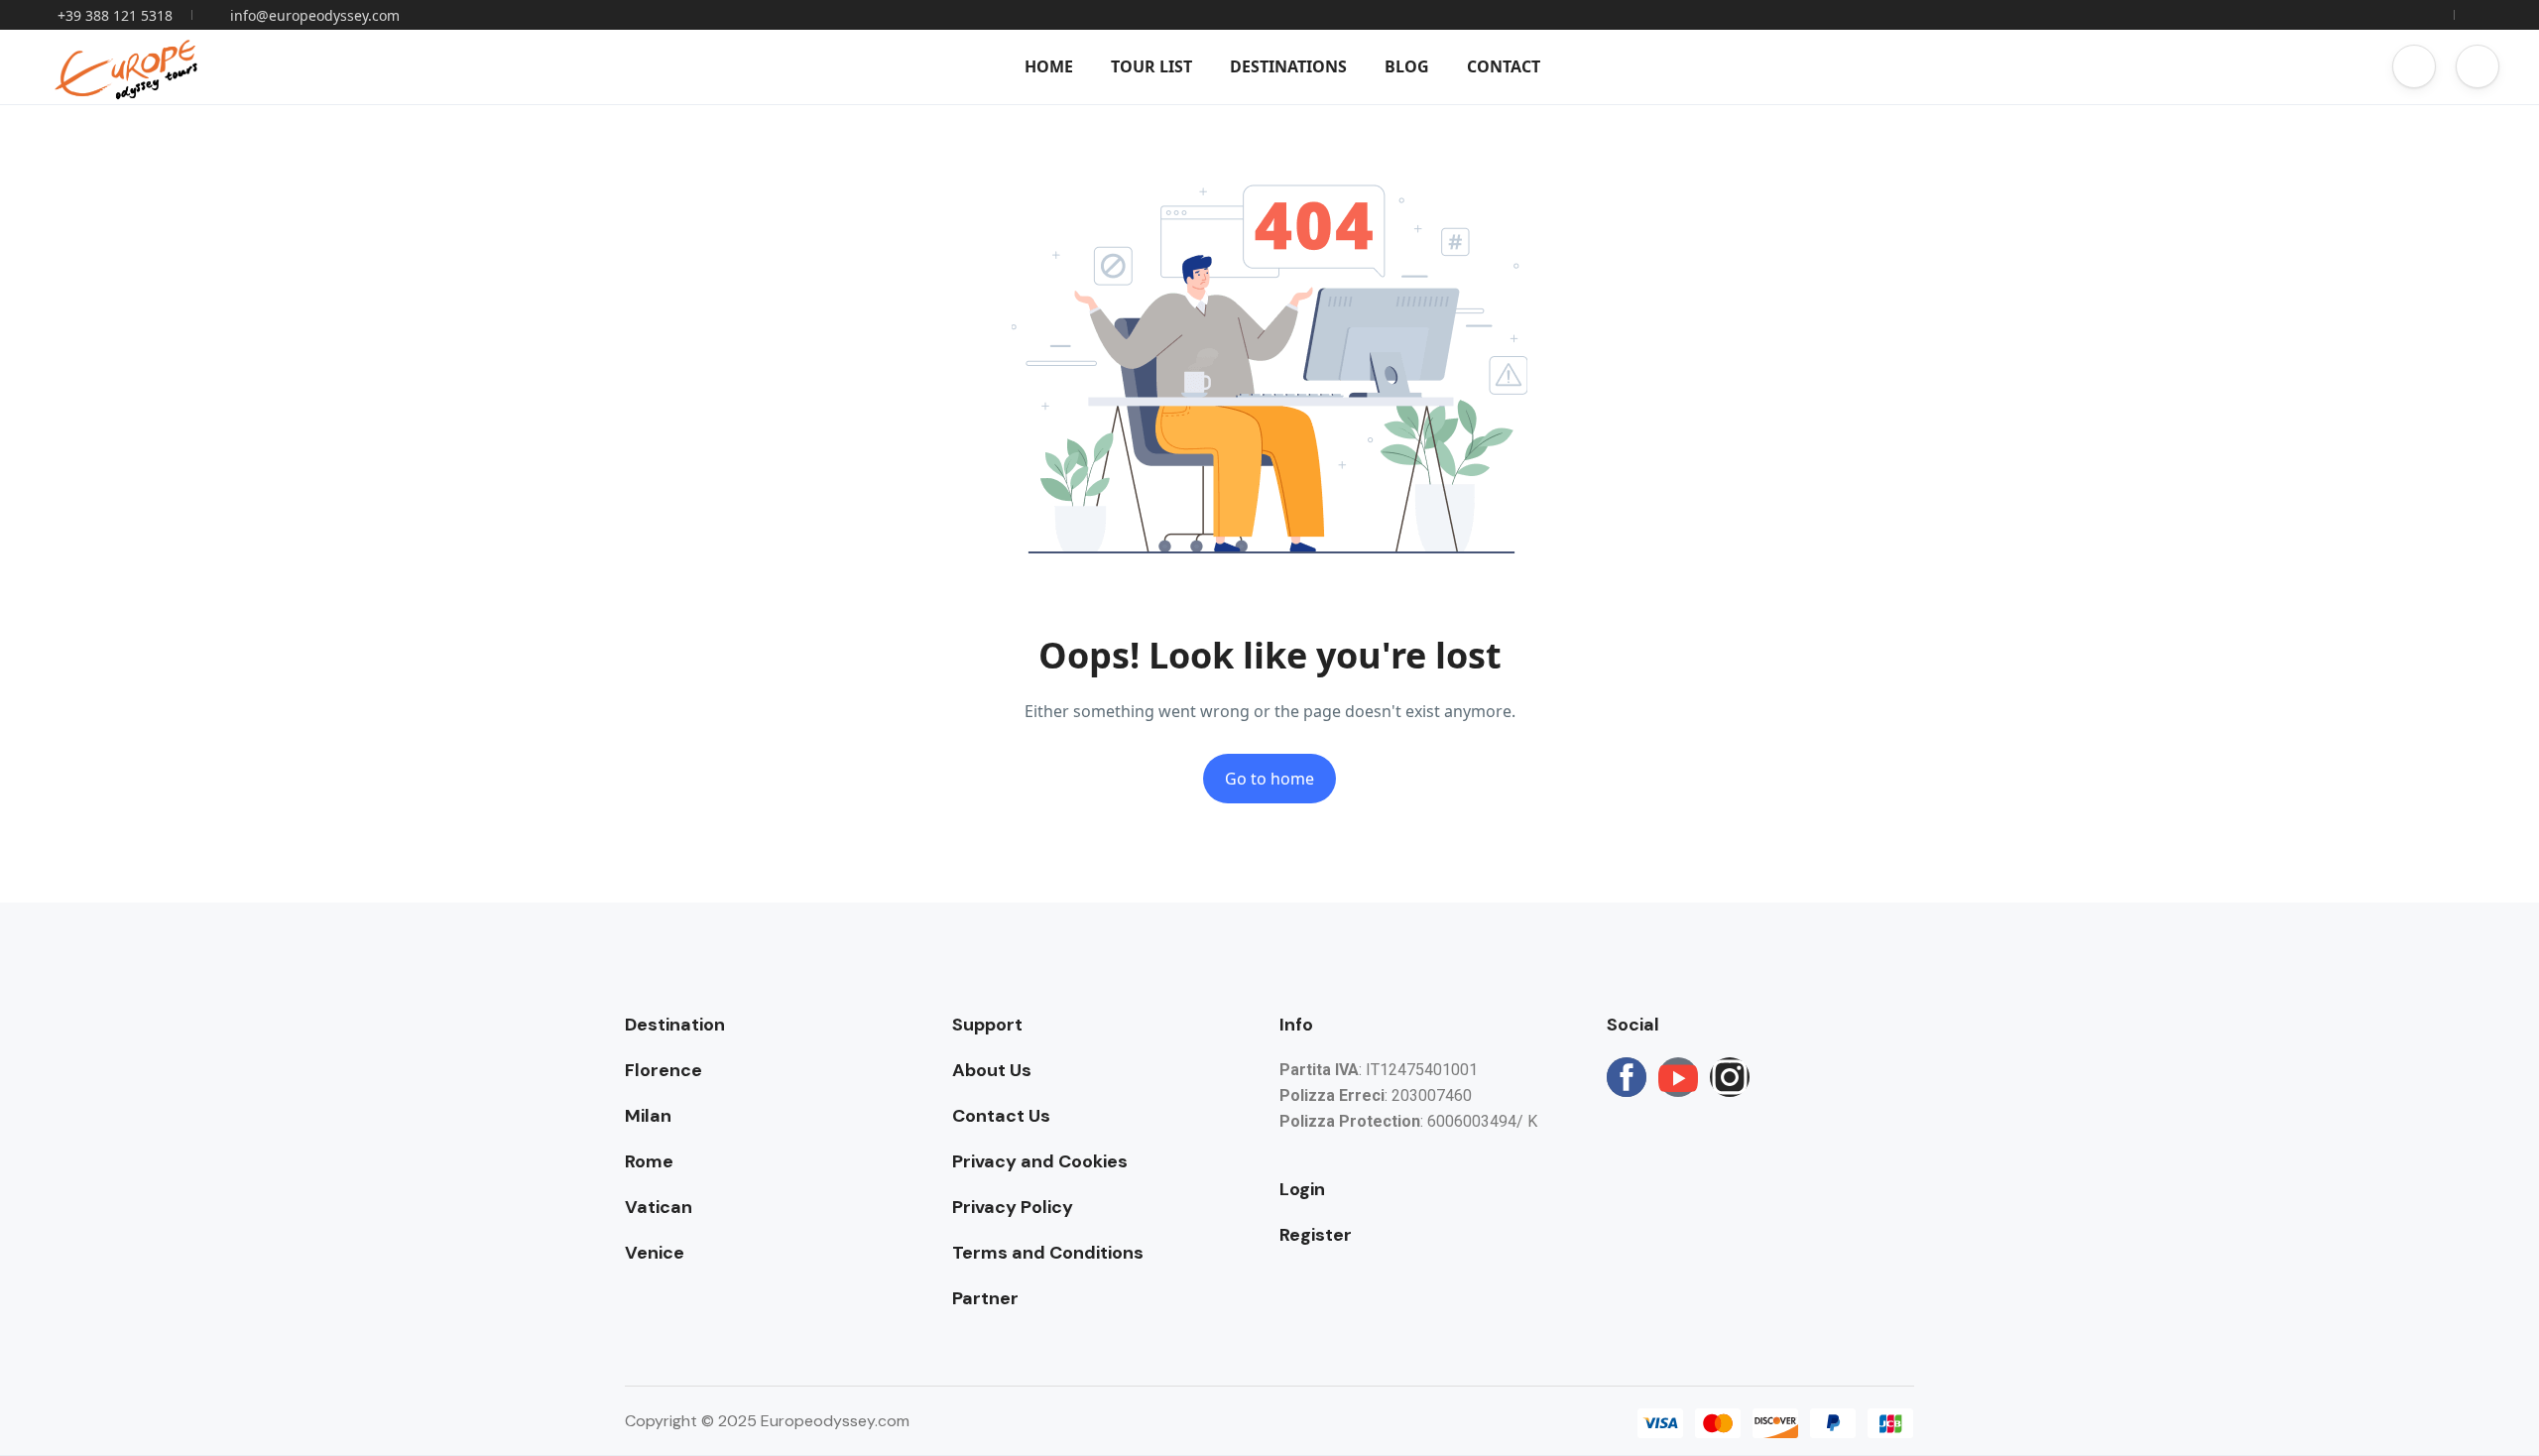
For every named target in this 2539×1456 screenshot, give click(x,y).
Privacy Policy (1013, 1207)
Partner (985, 1298)
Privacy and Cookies (1040, 1161)
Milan (648, 1116)
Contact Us (1001, 1116)
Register (1316, 1235)
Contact (1504, 66)
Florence (664, 1070)
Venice (655, 1253)
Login (1302, 1189)
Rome (649, 1161)
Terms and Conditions (1048, 1253)
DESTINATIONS (1288, 66)
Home (1049, 66)
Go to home (1269, 779)
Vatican (659, 1207)
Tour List (1151, 66)
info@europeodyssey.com (315, 15)
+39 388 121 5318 (115, 15)
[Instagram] (1730, 1077)
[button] (2414, 66)
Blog (1407, 66)
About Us (992, 1070)
